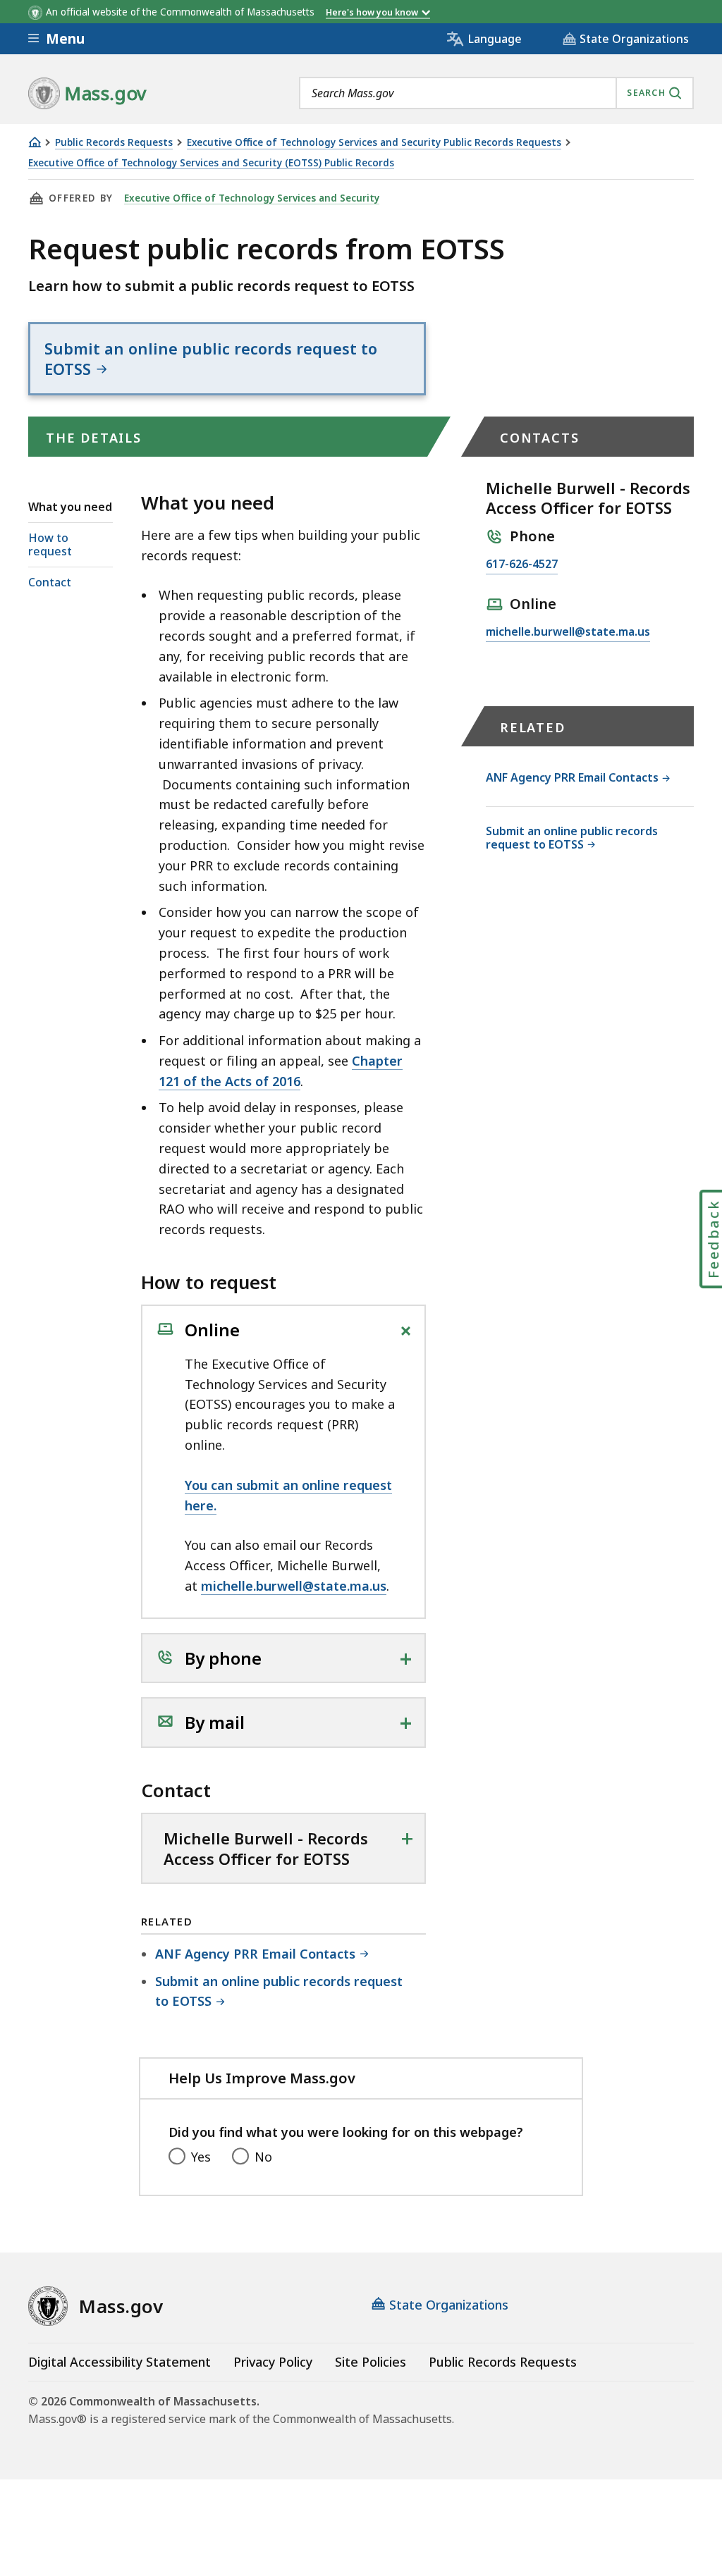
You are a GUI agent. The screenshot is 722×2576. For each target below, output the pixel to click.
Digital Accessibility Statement (120, 2362)
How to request (50, 544)
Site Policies (371, 2362)
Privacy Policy (273, 2362)
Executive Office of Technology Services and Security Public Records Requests (374, 143)
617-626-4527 (522, 565)
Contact (50, 582)
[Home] (35, 142)
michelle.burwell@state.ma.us (294, 1586)
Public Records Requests (114, 143)
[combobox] (496, 93)
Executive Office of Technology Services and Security (252, 198)
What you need (70, 507)
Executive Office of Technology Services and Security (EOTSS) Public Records (211, 163)
